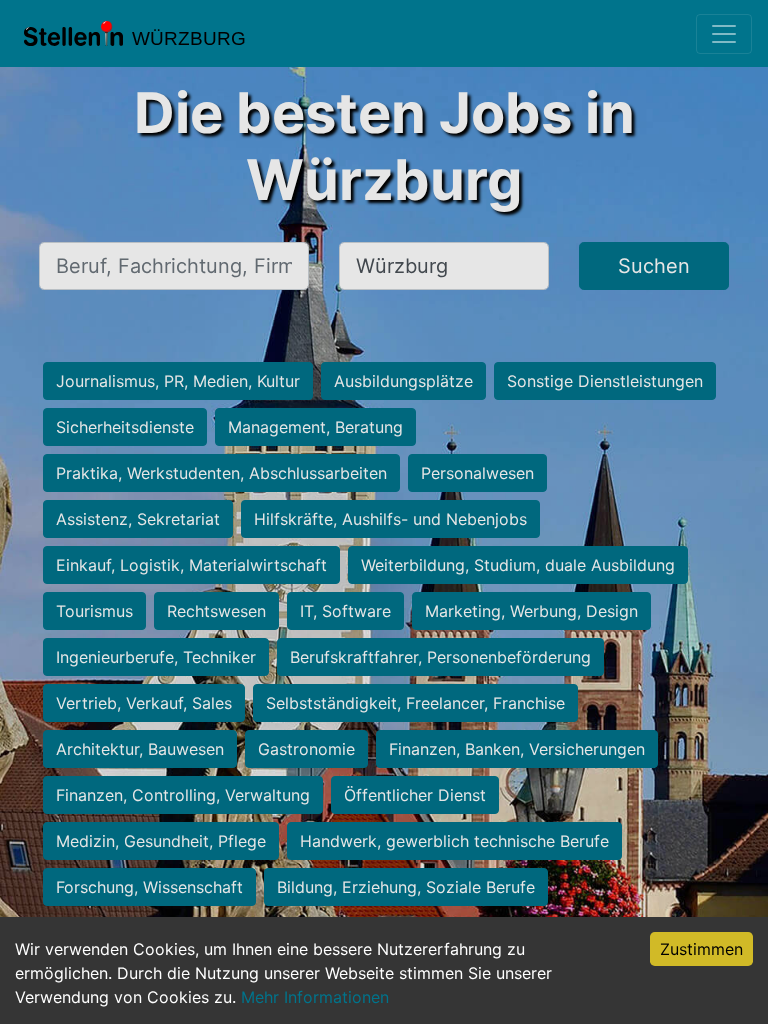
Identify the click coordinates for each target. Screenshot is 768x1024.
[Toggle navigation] (724, 34)
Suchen (654, 266)
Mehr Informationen (315, 997)
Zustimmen (701, 949)
